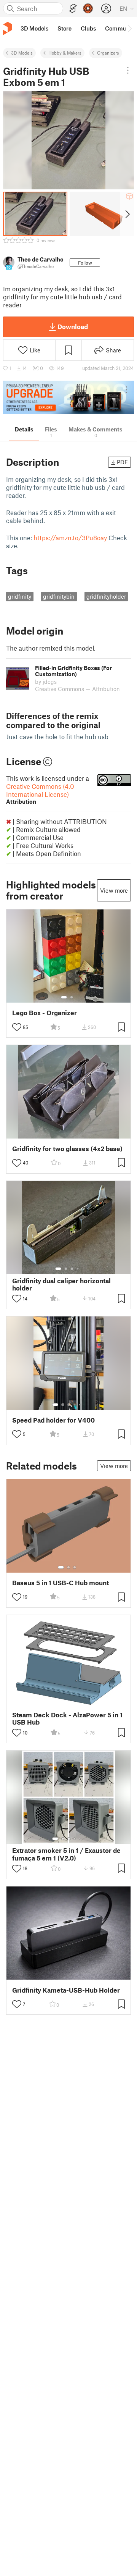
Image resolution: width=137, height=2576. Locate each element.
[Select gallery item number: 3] (72, 1269)
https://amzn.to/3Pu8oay (70, 538)
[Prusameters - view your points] (88, 8)
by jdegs (46, 682)
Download (73, 326)
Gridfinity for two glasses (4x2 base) (67, 1149)
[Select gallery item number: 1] (64, 997)
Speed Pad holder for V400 (53, 1420)
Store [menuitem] (65, 28)
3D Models (22, 53)
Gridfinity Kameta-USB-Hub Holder (66, 1990)
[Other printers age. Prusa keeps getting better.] (68, 398)
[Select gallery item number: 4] (78, 1269)
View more (114, 890)
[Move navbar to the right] (129, 28)
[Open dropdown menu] (128, 70)
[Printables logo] (8, 28)
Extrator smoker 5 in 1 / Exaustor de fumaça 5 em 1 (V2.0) (66, 1854)
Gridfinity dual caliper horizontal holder (61, 1284)
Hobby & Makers (65, 53)
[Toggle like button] (17, 1027)
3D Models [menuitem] (34, 28)
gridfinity (20, 596)
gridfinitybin (59, 596)
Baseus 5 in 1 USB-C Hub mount (61, 1583)
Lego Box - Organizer (45, 1013)
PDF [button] (122, 462)
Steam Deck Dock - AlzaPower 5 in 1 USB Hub (67, 1718)
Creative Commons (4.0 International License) (40, 794)
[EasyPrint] (73, 9)
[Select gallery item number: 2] (72, 997)
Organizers (108, 53)
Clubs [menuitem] (88, 28)
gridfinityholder (106, 596)
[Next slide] (127, 214)
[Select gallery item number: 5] (80, 1405)
